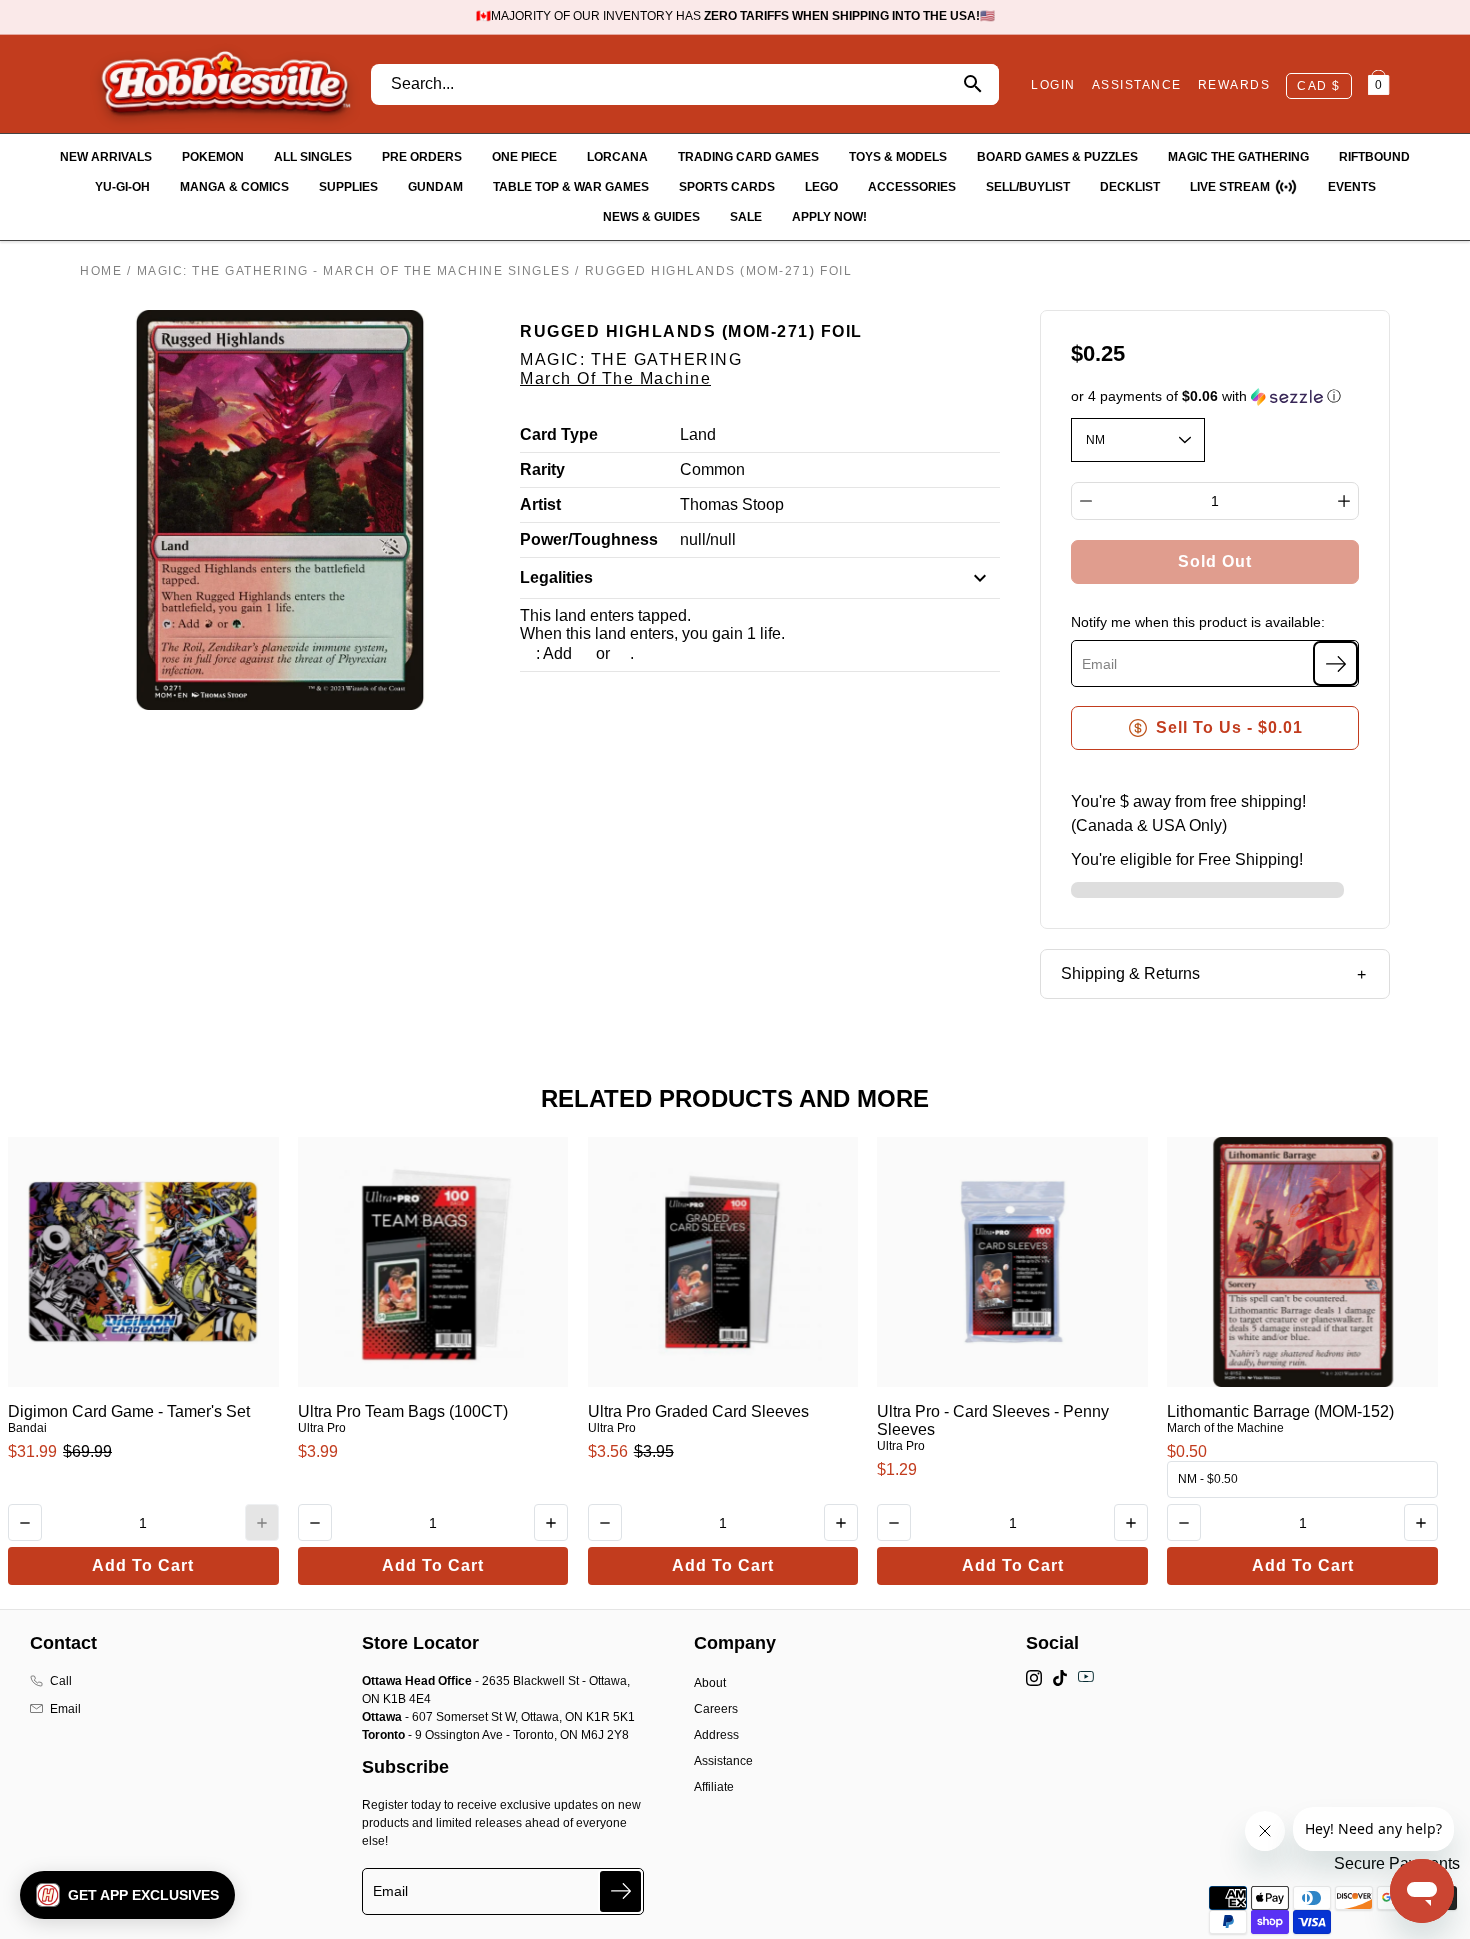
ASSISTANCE (1137, 85)
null (693, 539)
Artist (540, 504)
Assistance (723, 1761)
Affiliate (714, 1787)
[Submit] (620, 1891)
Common (712, 469)
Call (61, 1681)
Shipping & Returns (1130, 973)
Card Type (559, 434)
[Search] (972, 84)
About (710, 1683)
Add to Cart (143, 1565)
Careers (716, 1709)
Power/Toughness (589, 539)
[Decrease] (1086, 501)
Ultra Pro (322, 1428)
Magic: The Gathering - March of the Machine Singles (354, 271)
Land (698, 434)
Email (65, 1709)
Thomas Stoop (732, 504)
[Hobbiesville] (225, 84)
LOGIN (1053, 85)
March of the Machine (615, 378)
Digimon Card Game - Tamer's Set (129, 1411)
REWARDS (1234, 85)
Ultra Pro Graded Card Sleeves (698, 1411)
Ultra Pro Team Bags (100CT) (403, 1411)
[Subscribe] (1335, 663)
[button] (1215, 396)
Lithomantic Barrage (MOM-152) (1280, 1411)
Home (101, 271)
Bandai (27, 1428)
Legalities (556, 577)
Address (716, 1735)
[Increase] (1344, 501)
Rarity (542, 469)
